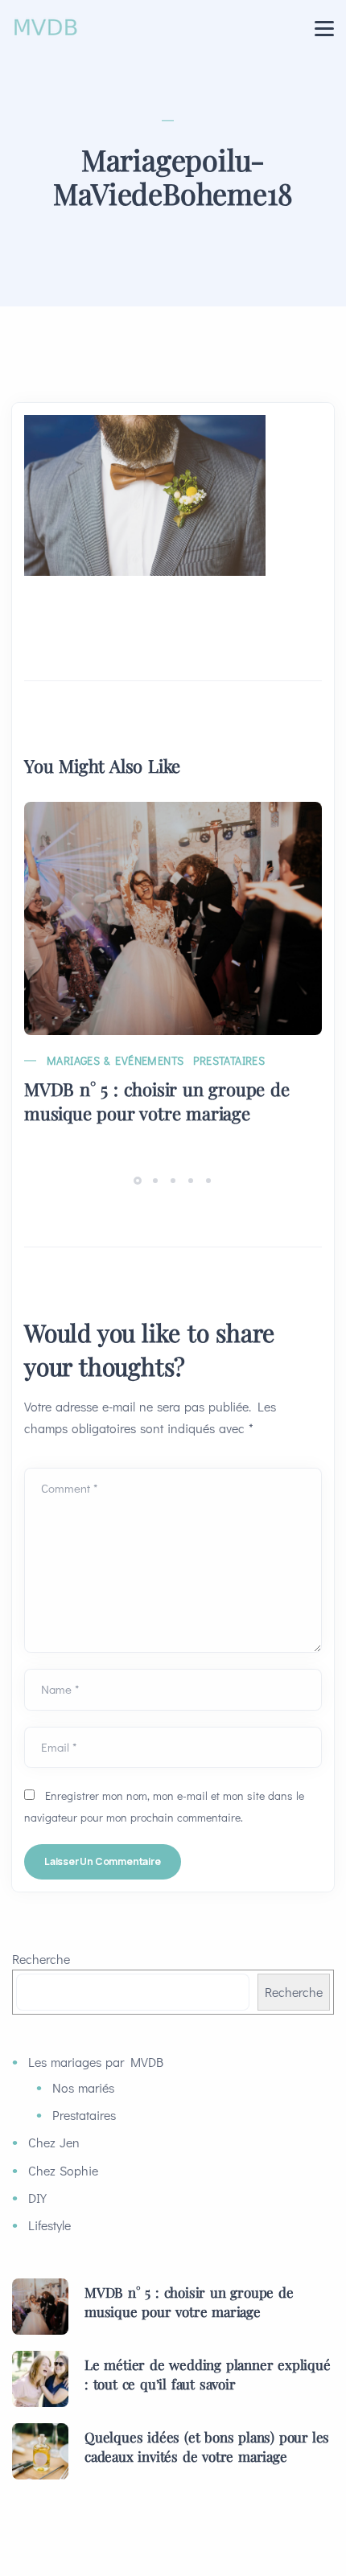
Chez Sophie (63, 2170)
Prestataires (229, 1060)
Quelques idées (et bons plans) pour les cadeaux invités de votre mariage (207, 2447)
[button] (140, 1179)
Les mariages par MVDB (96, 2062)
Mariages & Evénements (115, 1060)
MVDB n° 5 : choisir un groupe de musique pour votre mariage (157, 1101)
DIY (37, 2198)
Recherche (41, 1959)
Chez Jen (54, 2142)
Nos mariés (83, 2087)
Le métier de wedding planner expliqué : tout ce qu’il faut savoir (208, 2374)
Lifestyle (49, 2225)
